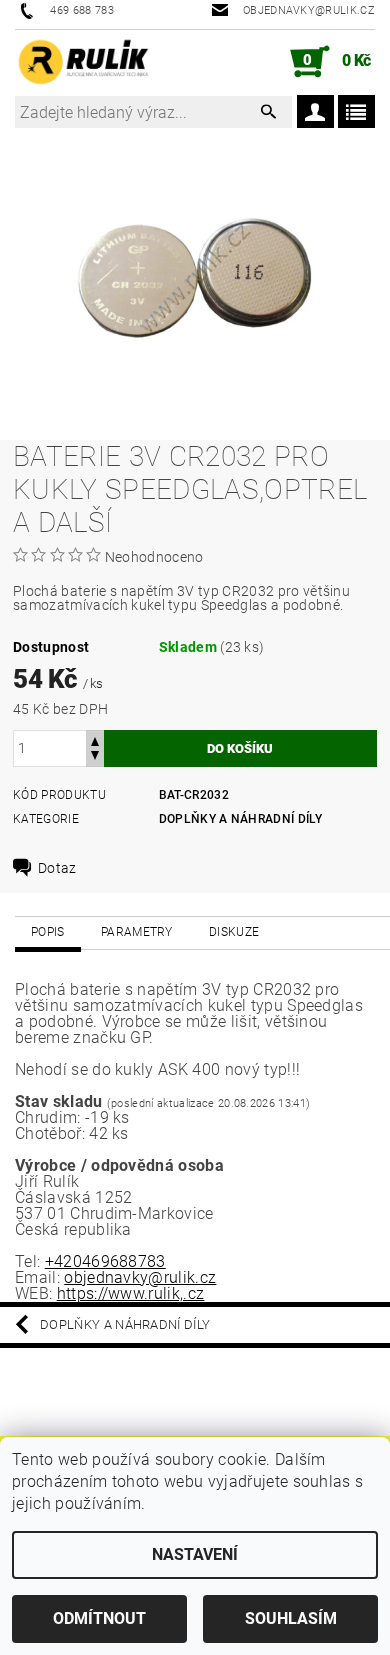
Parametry (137, 932)
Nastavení (195, 1554)
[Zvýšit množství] (95, 739)
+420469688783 (105, 1261)
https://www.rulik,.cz (131, 1293)
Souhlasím (291, 1618)
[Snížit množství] (95, 757)
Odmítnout (99, 1618)
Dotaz (57, 868)
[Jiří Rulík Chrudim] (84, 62)
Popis (48, 932)
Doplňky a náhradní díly (240, 819)
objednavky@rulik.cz (140, 1277)
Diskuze (234, 932)
